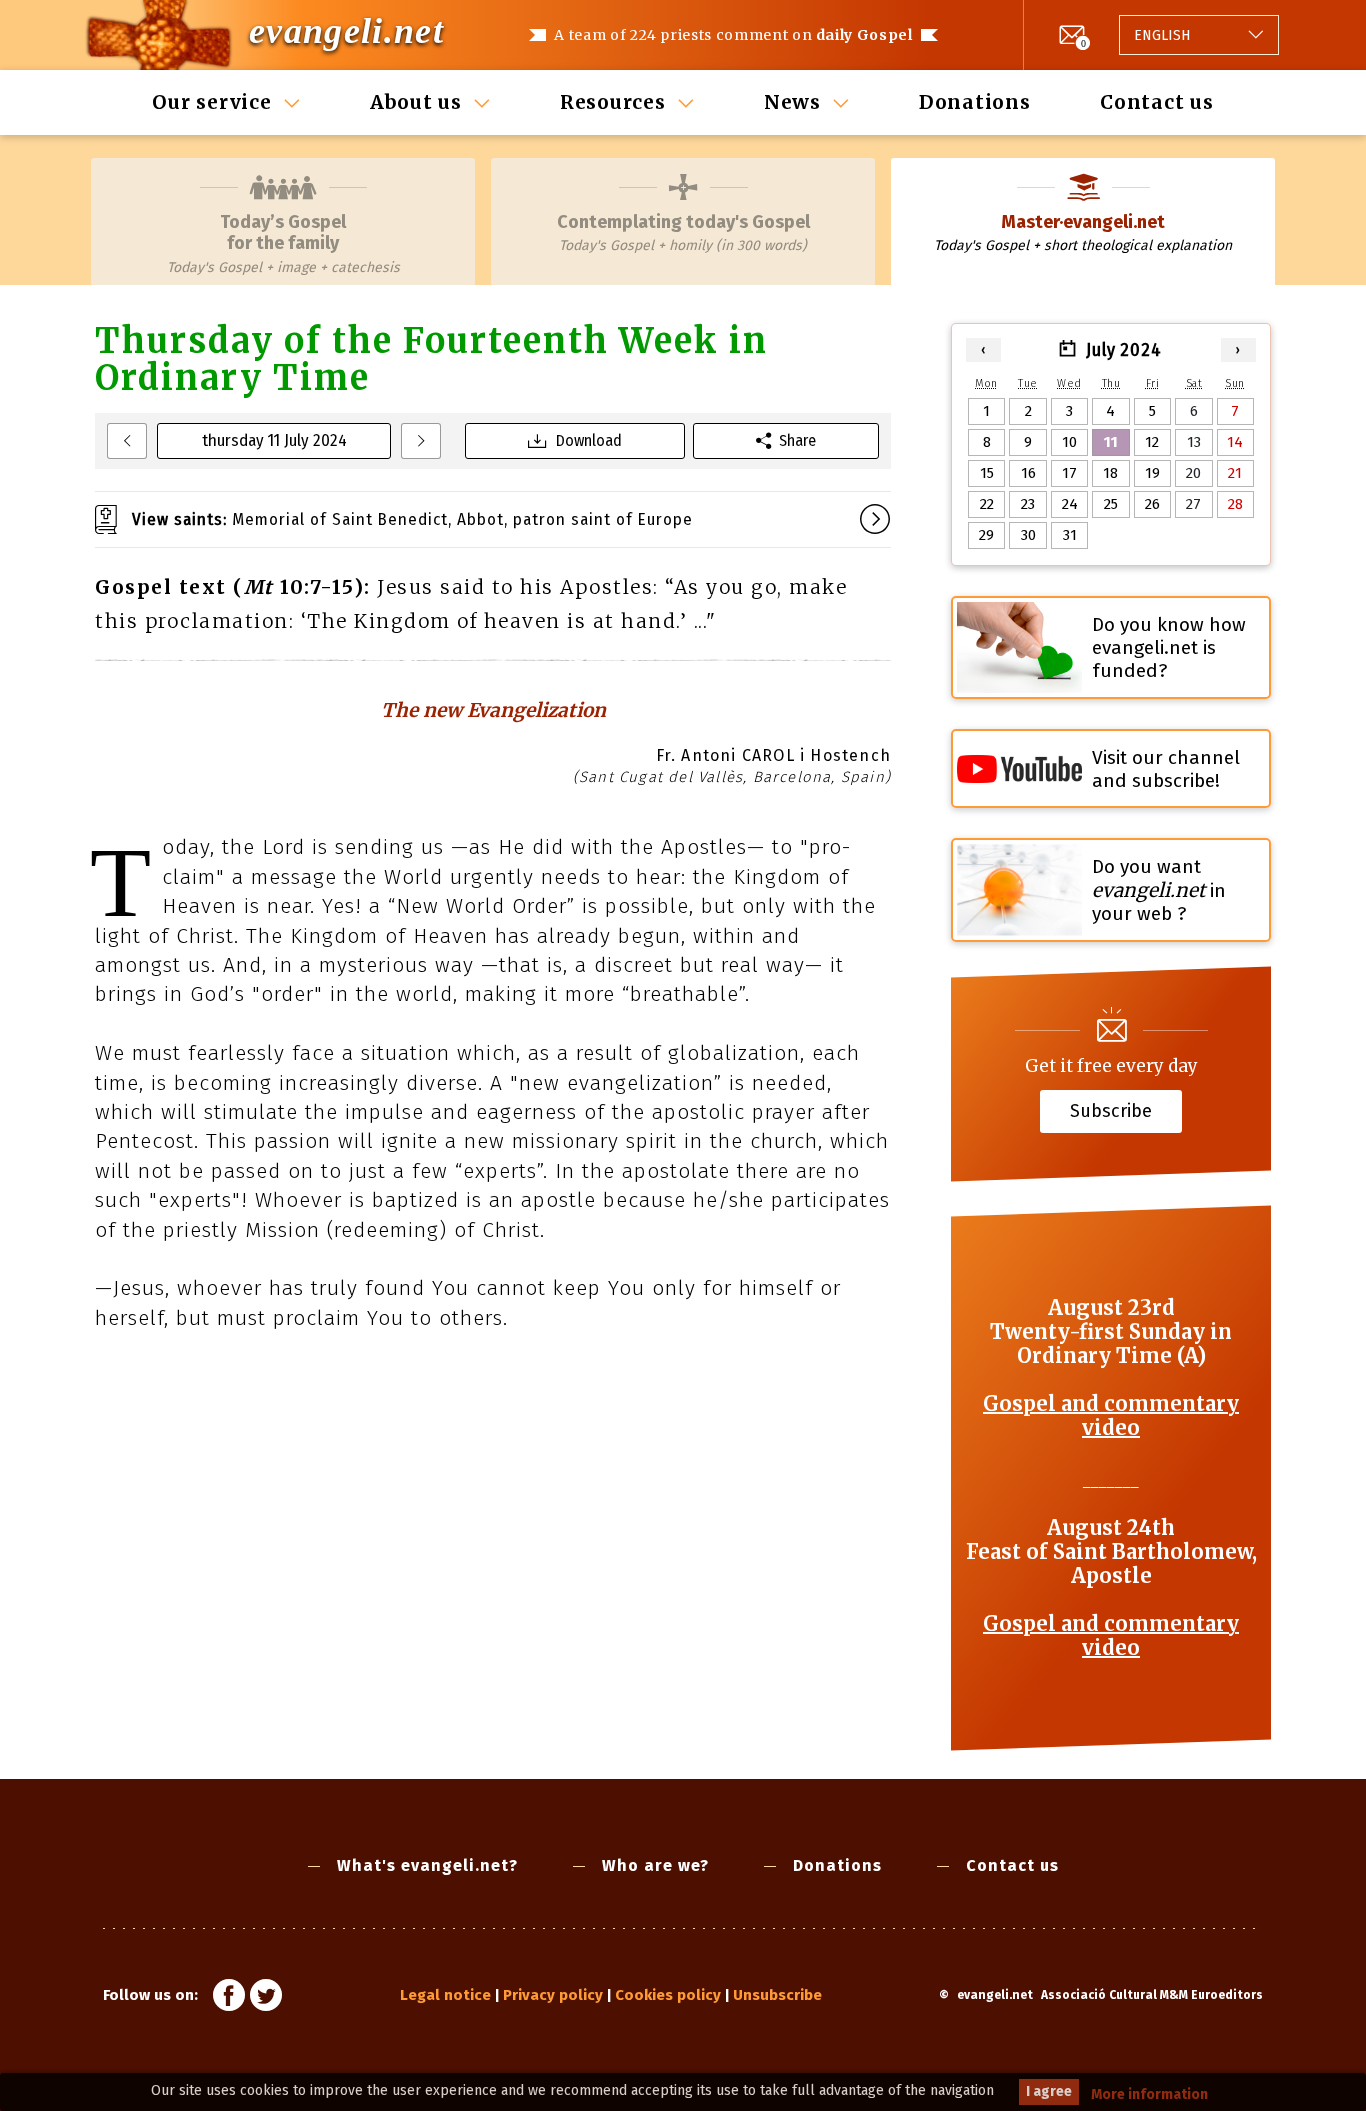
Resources (613, 102)
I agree (1049, 2091)
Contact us (1157, 102)
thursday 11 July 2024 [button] (274, 440)
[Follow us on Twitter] (266, 1998)
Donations (975, 102)
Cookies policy (668, 1995)
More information (1149, 2094)
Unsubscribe (777, 1995)
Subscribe (1111, 1111)
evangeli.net (346, 31)
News (792, 102)
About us (416, 102)
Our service (211, 102)
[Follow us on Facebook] (229, 1998)
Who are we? (655, 1865)
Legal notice (445, 1995)
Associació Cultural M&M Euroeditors (1152, 1995)
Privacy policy (553, 1995)
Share (797, 440)
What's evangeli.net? (427, 1865)
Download (589, 440)
